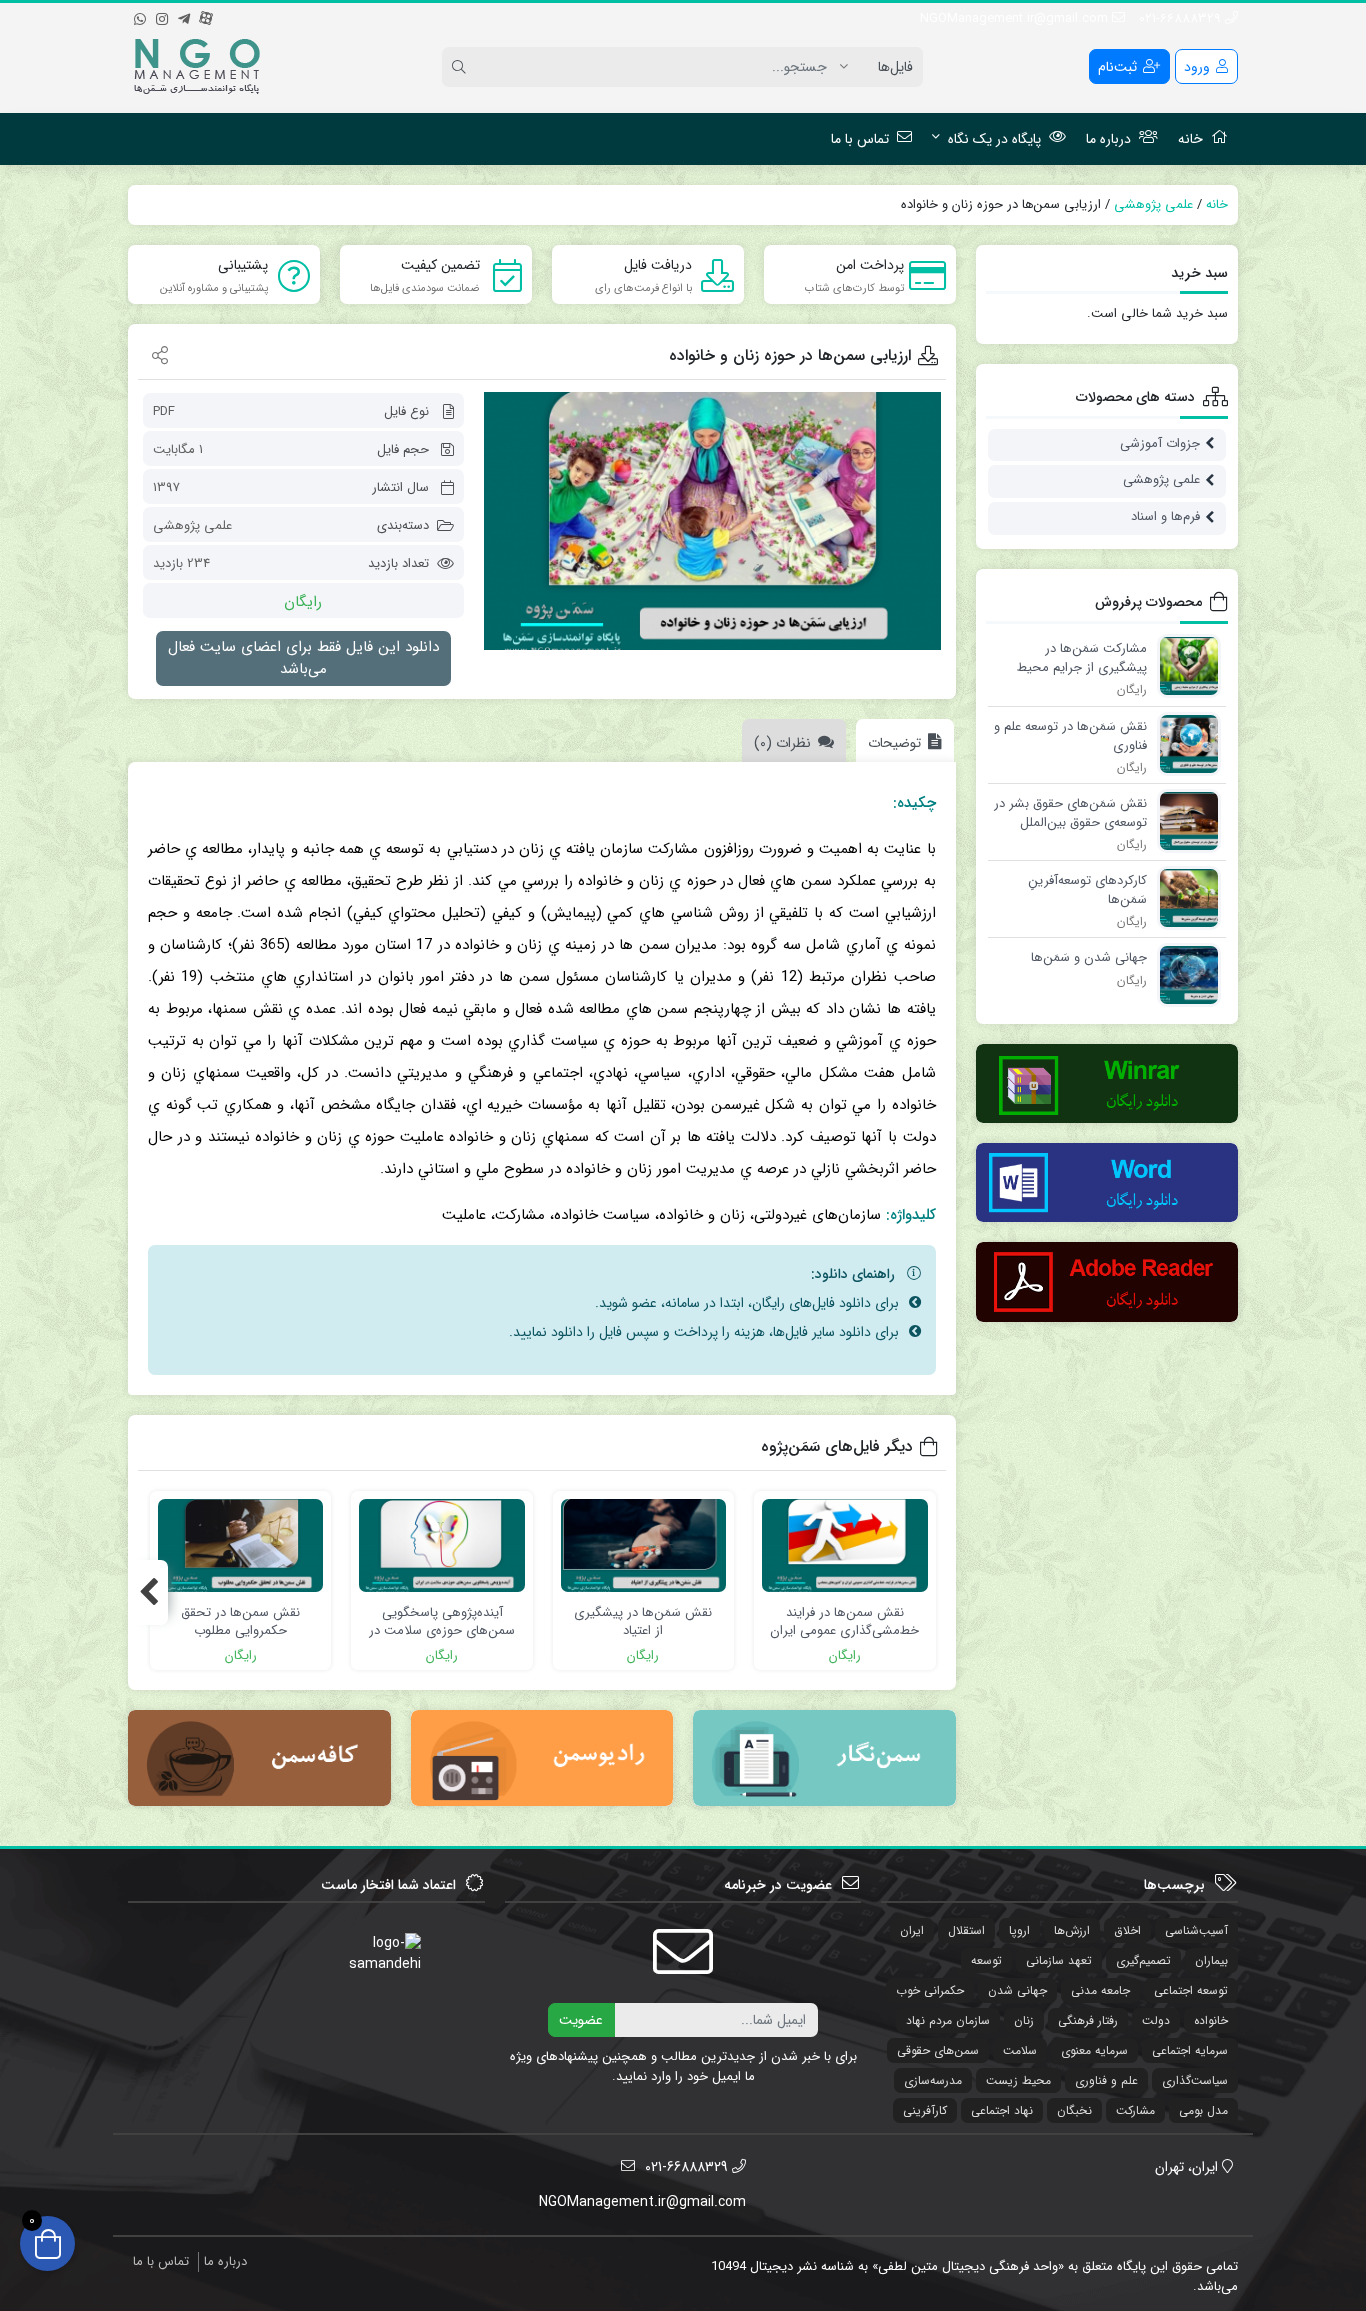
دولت (1156, 2020)
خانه (1190, 139)
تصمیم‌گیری (1143, 1960)
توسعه (986, 1960)
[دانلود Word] (1107, 1182)
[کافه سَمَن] (259, 1758)
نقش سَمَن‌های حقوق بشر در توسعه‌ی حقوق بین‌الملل (1070, 812)
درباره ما (1108, 139)
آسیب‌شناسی (1196, 1930)
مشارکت (1135, 2110)
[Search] (462, 67)
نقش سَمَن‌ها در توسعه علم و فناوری (1070, 735)
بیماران (1211, 1960)
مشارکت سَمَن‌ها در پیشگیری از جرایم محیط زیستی (1082, 657)
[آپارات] (206, 16)
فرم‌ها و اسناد (1165, 516)
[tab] (900, 741)
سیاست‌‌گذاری (1195, 2080)
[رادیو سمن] (542, 1758)
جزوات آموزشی (1160, 443)
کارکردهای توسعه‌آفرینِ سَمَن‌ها (1087, 889)
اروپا (1019, 1930)
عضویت (581, 2020)
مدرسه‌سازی (933, 2080)
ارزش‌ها (1072, 1930)
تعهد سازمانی (1059, 1960)
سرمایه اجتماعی (1190, 2050)
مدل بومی (1203, 2110)
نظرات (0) (782, 743)
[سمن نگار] (824, 1758)
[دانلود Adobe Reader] (1107, 1281)
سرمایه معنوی (1094, 2050)
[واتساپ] (140, 16)
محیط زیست (1018, 2080)
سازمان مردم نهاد (948, 2020)
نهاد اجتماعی (1002, 2110)
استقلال (966, 1930)
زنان (1024, 2020)
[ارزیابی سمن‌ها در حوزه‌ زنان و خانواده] (712, 521)
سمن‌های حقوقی (938, 2050)
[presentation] (148, 1592)
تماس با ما (860, 139)
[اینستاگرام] (162, 16)
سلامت (1020, 2050)
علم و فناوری (1106, 2080)
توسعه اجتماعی (1191, 1990)
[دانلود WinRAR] (1107, 1083)
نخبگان (1074, 2110)
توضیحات (894, 743)
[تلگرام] (184, 16)
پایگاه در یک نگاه (994, 139)
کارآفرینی (925, 2110)
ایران (912, 1930)
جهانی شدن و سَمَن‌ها (1089, 958)
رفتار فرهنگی (1088, 2020)
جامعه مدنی (1100, 1990)
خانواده (1211, 2020)
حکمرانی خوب (930, 1990)
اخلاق (1127, 1930)
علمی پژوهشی (1153, 204)
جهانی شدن (1017, 1990)
